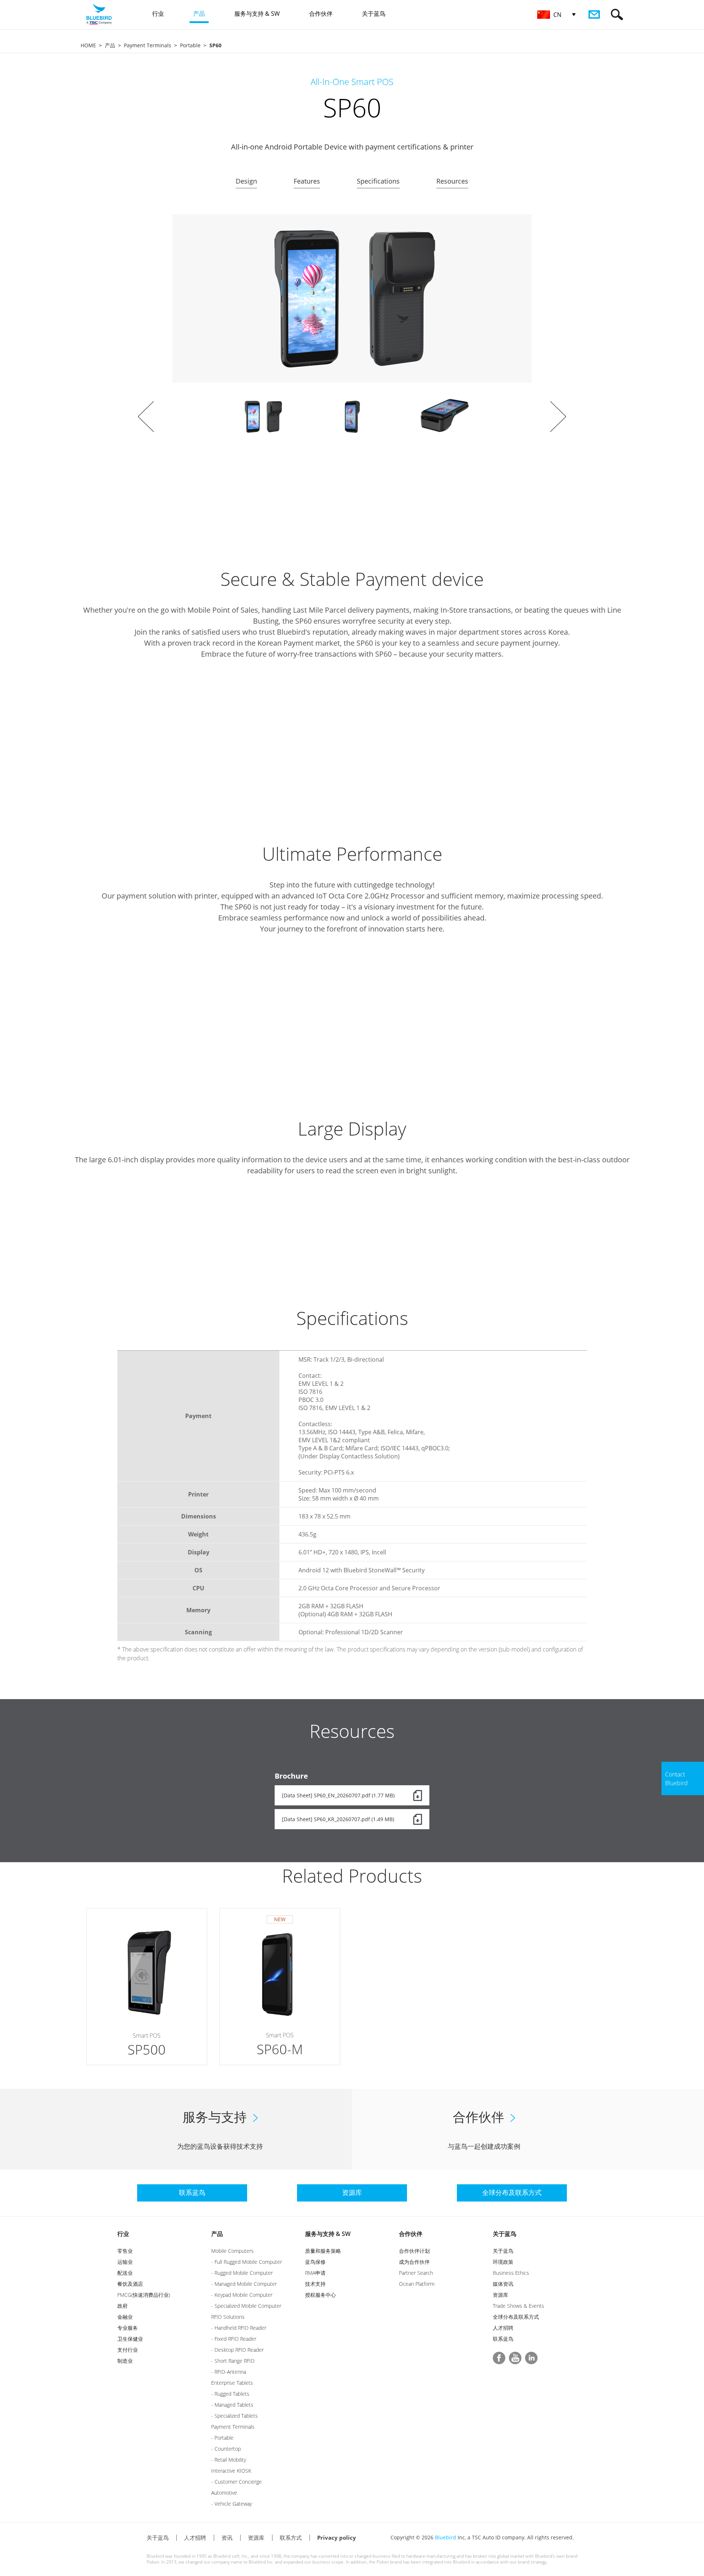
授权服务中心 (320, 2295)
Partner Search (416, 2273)
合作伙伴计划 (414, 2251)
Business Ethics (511, 2273)
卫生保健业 (130, 2339)
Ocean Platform (417, 2284)
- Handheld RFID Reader (239, 2328)
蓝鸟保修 (315, 2262)
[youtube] (515, 2358)
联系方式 (291, 2538)
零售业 (125, 2251)
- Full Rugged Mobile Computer (247, 2262)
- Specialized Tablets (234, 2416)
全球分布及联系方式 (516, 2317)
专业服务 (128, 2328)
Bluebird (445, 2537)
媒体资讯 (503, 2284)
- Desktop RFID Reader (237, 2350)
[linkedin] (531, 2358)
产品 (110, 45)
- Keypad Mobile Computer (242, 2295)
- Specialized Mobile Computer (246, 2306)
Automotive (224, 2493)
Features (307, 181)
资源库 (500, 2295)
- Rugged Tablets (230, 2394)
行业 (123, 2234)
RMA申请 (315, 2273)
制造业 (125, 2361)
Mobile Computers (232, 2251)
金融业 (125, 2317)
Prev (146, 417)
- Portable (222, 2438)
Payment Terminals (148, 45)
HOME (88, 45)
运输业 (125, 2262)
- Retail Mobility (229, 2460)
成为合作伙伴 (414, 2262)
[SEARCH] (617, 14)
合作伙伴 (411, 2234)
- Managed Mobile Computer (244, 2284)
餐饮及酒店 (130, 2284)
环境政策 (503, 2262)
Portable (190, 45)
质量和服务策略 (323, 2251)
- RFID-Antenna (229, 2372)
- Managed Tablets (232, 2405)
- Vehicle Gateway (232, 2504)
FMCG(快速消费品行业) (144, 2295)
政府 (122, 2306)
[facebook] (499, 2358)
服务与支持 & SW (328, 2234)
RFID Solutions (228, 2317)
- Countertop (226, 2449)
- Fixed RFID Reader (234, 2339)
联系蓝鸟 (503, 2339)
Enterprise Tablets (232, 2383)
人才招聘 (503, 2328)
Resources (452, 181)
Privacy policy (337, 2538)
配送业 (125, 2273)
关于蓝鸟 (505, 2234)
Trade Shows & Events (518, 2306)
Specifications (378, 181)
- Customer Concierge (236, 2482)
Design (246, 181)
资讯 (227, 2538)
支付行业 (128, 2350)
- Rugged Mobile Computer (242, 2273)
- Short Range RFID (233, 2361)
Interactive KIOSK (231, 2471)
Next (558, 417)
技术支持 (315, 2284)
